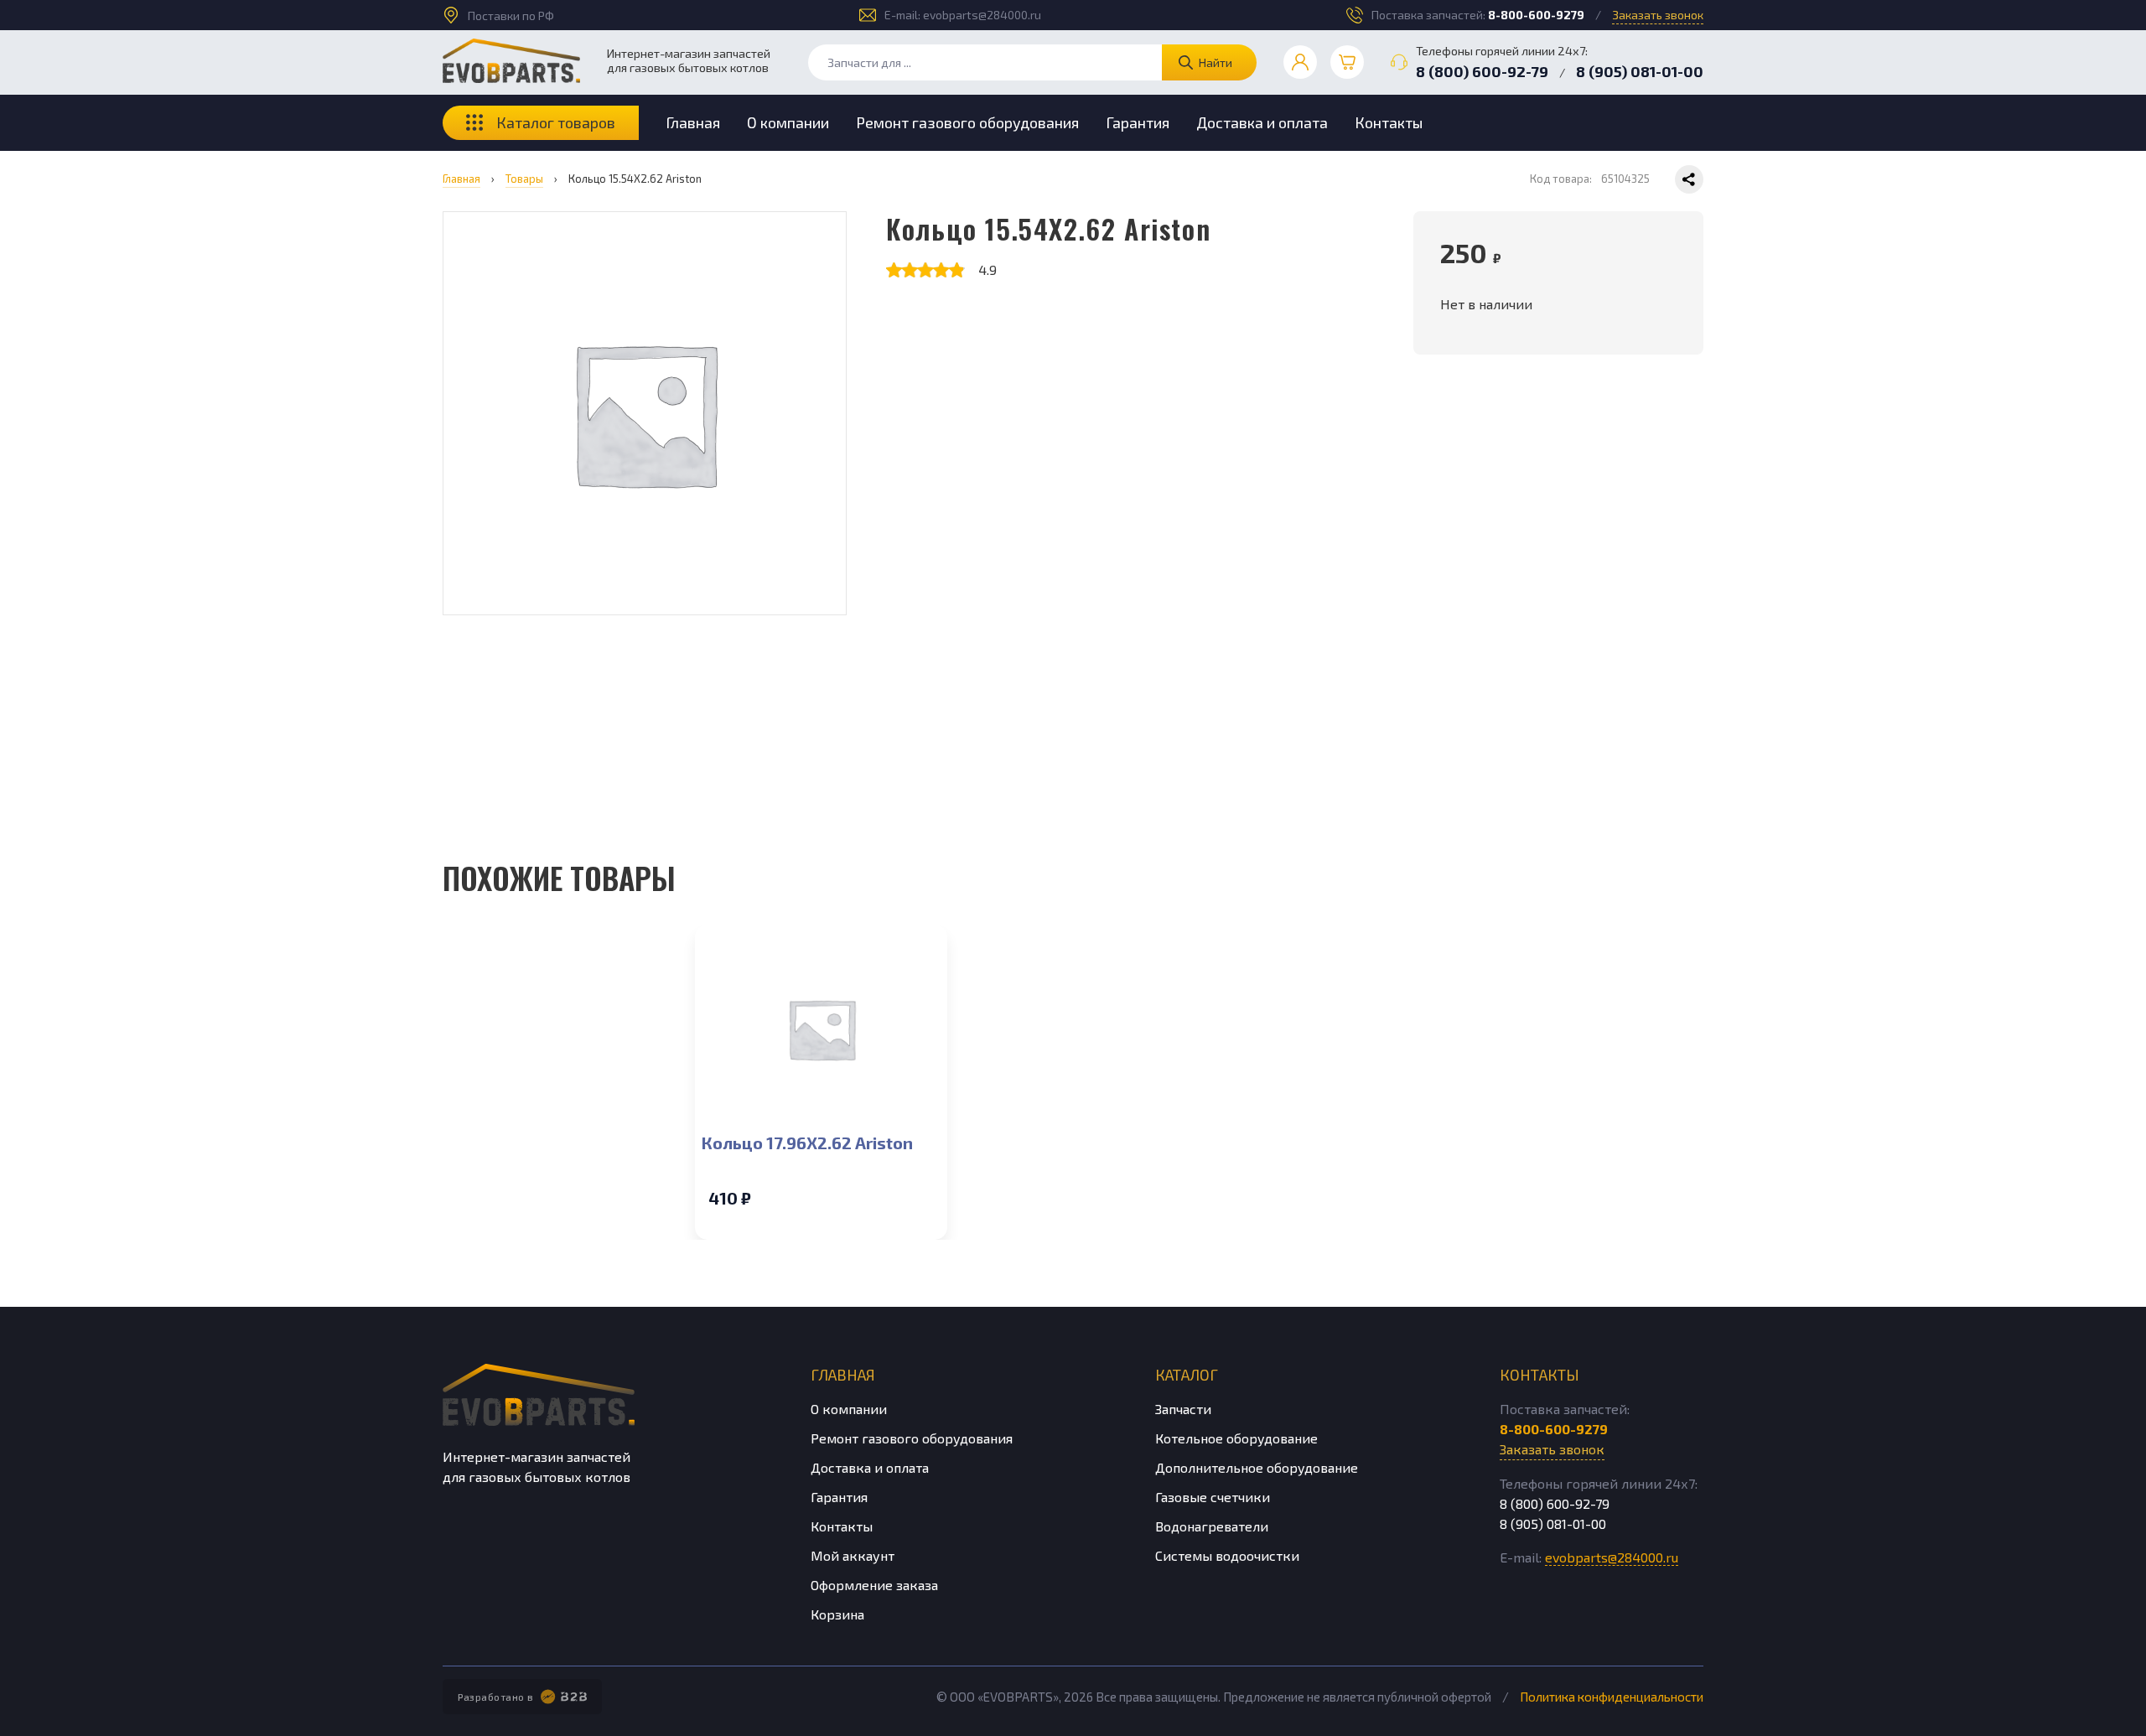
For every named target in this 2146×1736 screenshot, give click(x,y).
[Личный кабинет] (1300, 62)
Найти (1216, 62)
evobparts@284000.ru (982, 15)
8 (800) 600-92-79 (1482, 71)
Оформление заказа (874, 1585)
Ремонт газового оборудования (967, 122)
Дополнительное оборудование (1257, 1467)
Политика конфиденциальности (1612, 1697)
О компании (788, 122)
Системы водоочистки (1227, 1555)
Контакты (1389, 122)
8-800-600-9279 (1536, 15)
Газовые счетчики (1213, 1497)
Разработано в (496, 1697)
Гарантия (1138, 122)
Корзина (837, 1614)
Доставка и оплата (1262, 122)
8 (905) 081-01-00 (1640, 71)
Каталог (1187, 1375)
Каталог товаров (556, 122)
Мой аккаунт (853, 1555)
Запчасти (1183, 1409)
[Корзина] (1347, 62)
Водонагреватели (1212, 1526)
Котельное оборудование (1236, 1438)
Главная (693, 122)
